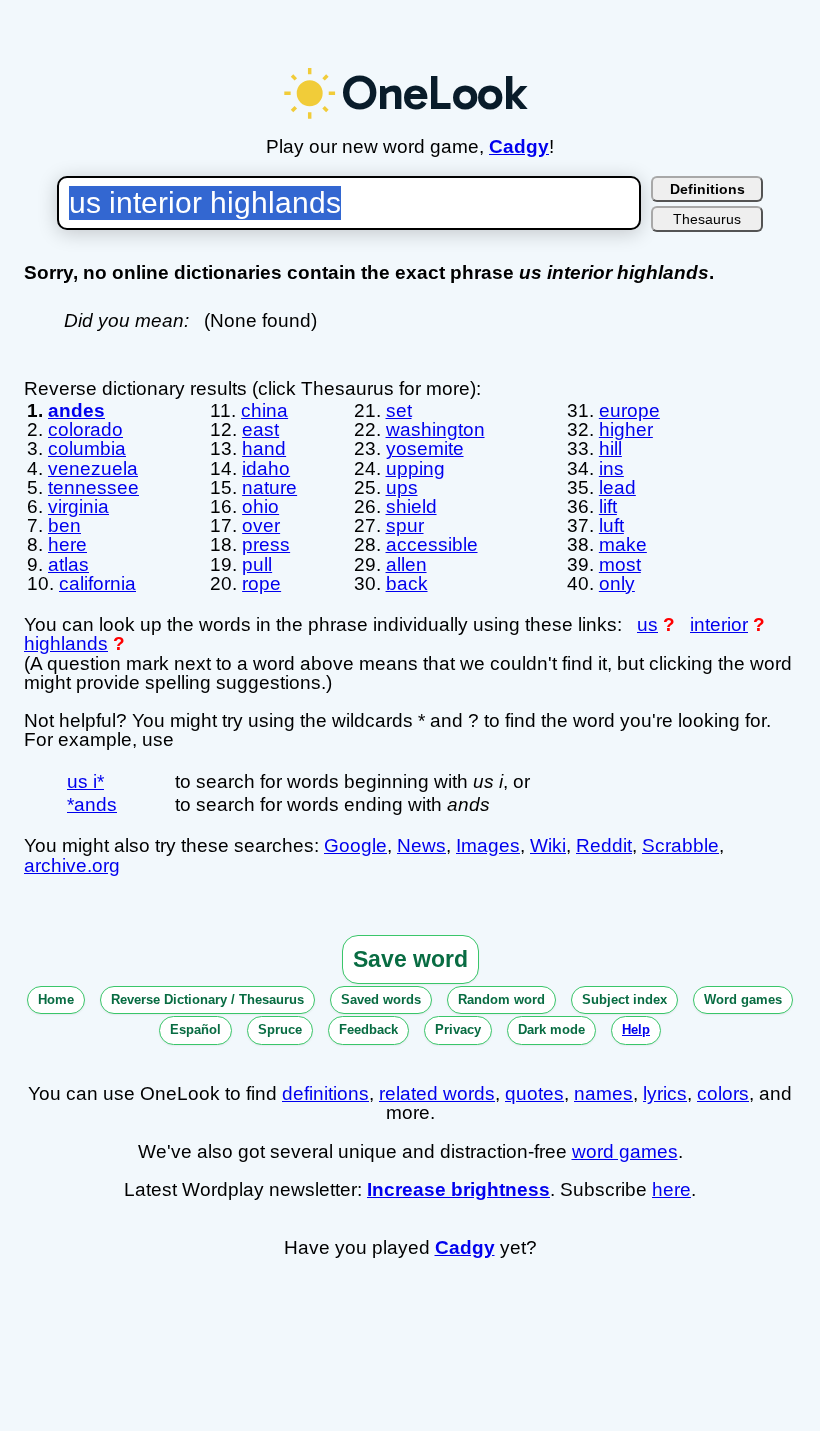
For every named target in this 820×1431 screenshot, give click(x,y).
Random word (501, 999)
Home (56, 999)
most (620, 564)
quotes (534, 1093)
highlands (66, 643)
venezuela (93, 468)
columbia (87, 448)
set (399, 410)
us (647, 624)
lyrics (665, 1093)
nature (269, 487)
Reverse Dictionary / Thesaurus (207, 999)
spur (405, 525)
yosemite (425, 448)
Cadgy (519, 146)
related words (437, 1093)
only (617, 583)
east (260, 429)
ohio (260, 506)
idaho (266, 468)
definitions (325, 1093)
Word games (743, 999)
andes (76, 410)
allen (406, 564)
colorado (85, 429)
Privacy (458, 1029)
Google (355, 845)
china (264, 410)
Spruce (280, 1029)
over (261, 525)
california (97, 583)
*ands (92, 804)
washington (435, 429)
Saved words (381, 999)
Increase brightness (458, 1189)
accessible (432, 544)
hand (264, 448)
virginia (78, 506)
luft (611, 525)
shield (411, 506)
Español (195, 1029)
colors (723, 1093)
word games (625, 1151)
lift (608, 506)
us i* (85, 781)
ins (611, 468)
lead (617, 487)
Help (636, 1029)
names (603, 1093)
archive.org (72, 865)
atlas (68, 564)
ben (64, 525)
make (623, 544)
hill (610, 448)
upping (415, 468)
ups (402, 487)
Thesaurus (707, 219)
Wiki (548, 845)
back (407, 583)
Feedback (368, 1029)
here (67, 544)
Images (488, 845)
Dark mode (551, 1029)
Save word (410, 959)
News (421, 845)
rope (261, 583)
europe (629, 410)
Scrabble (680, 845)
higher (626, 429)
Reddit (604, 845)
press (266, 544)
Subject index (624, 999)
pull (257, 564)
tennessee (93, 487)
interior (719, 624)
